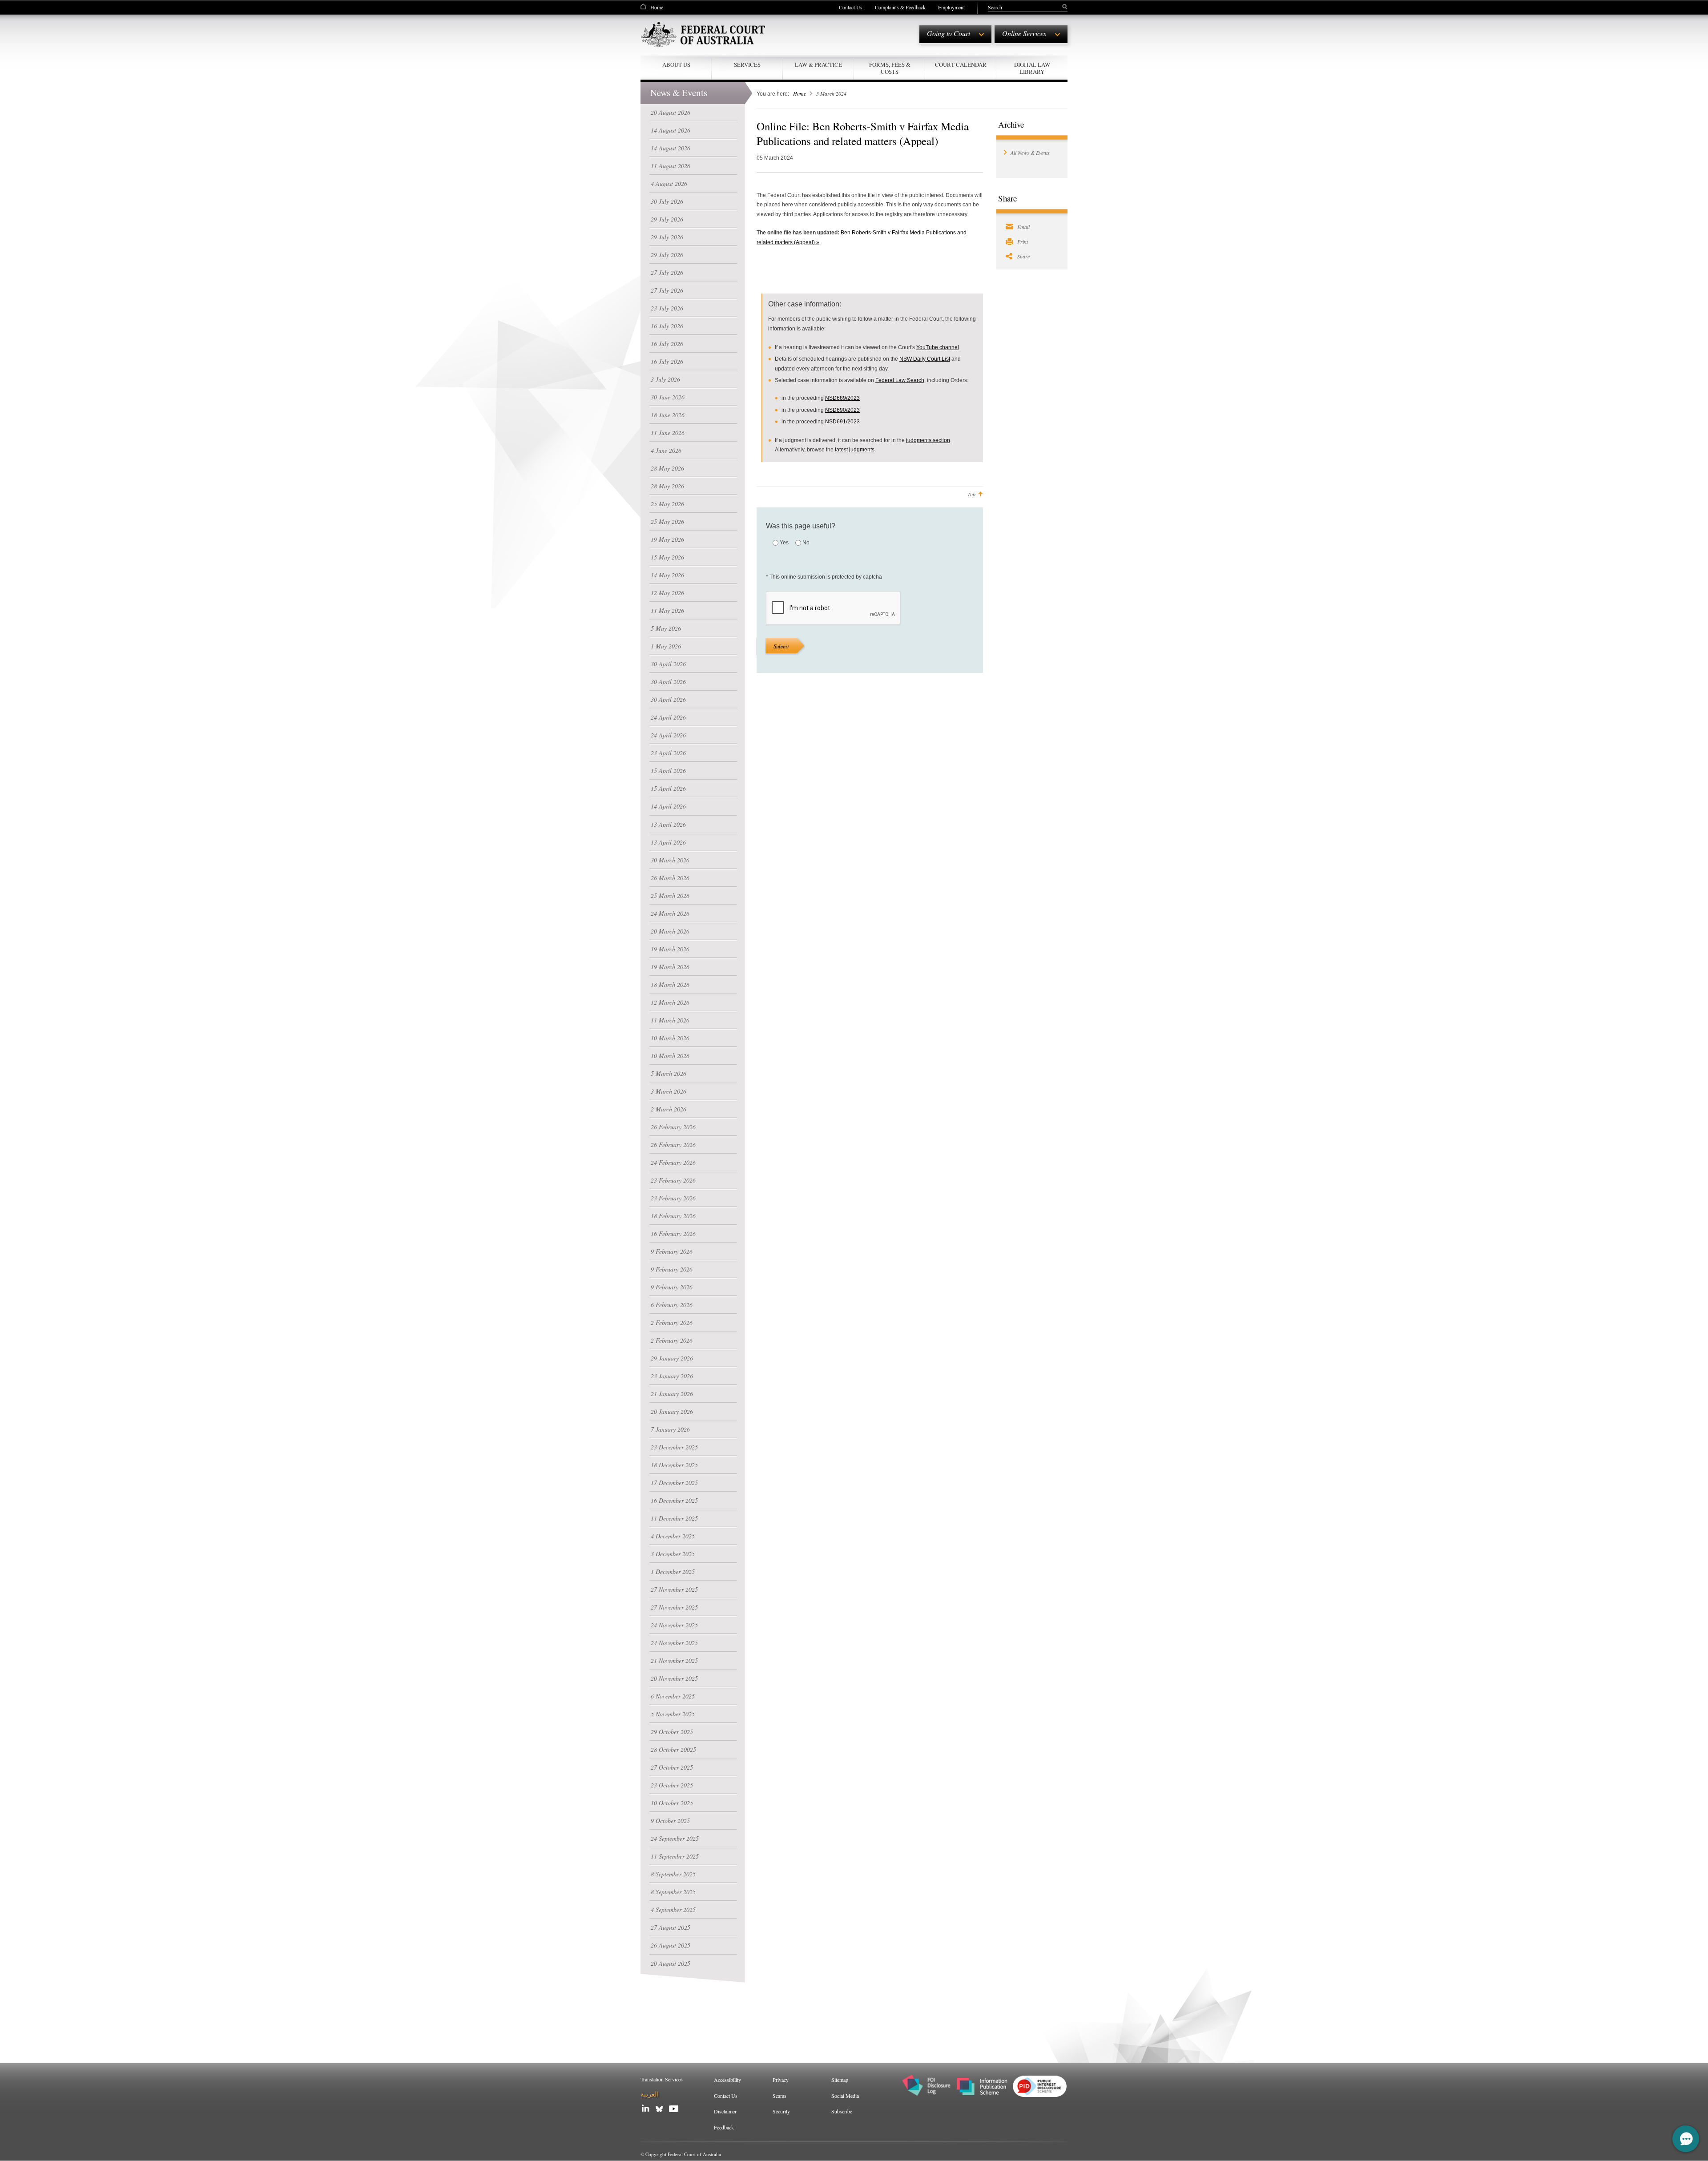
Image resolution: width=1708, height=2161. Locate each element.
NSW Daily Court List (925, 359)
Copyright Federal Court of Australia (683, 2154)
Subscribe (842, 2111)
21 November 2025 (674, 1660)
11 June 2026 (668, 433)
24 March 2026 (670, 913)
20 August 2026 (671, 112)
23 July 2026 (667, 308)
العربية (650, 2094)
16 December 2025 (674, 1500)
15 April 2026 (668, 771)
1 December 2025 (673, 1571)
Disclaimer (725, 2111)
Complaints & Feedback (900, 7)
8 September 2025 (673, 1874)
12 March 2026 (670, 1002)
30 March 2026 (670, 860)
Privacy (781, 2080)
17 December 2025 (674, 1483)
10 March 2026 (670, 1038)
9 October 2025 (670, 1821)
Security (781, 2111)
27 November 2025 (674, 1589)
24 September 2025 (675, 1838)
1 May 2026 (666, 646)
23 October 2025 (672, 1785)
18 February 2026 (673, 1216)
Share (1023, 256)
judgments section (928, 440)
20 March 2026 (670, 931)
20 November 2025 (674, 1678)
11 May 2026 (667, 610)
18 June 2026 (668, 415)
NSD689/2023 (842, 398)
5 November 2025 (673, 1714)
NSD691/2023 (842, 422)
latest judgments (855, 450)
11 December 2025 (674, 1518)
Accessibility (727, 2080)
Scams (779, 2096)
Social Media (845, 2096)
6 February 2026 (672, 1305)
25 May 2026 (667, 504)
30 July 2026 (667, 201)
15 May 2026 (667, 557)
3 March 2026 (669, 1091)
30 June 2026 (668, 397)
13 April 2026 (668, 824)
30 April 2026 (668, 664)
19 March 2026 (670, 949)
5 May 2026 (666, 628)
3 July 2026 (665, 379)
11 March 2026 (670, 1020)
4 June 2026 (666, 450)
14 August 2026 (671, 130)
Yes (784, 543)
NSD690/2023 (842, 410)
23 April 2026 (668, 753)
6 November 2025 (673, 1696)
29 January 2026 (672, 1358)
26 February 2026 (673, 1127)
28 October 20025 (673, 1749)
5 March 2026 (669, 1073)
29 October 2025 (672, 1732)
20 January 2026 (672, 1411)
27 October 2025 (672, 1767)
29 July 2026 (667, 219)
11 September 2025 (675, 1856)
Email (1023, 227)
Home (657, 7)
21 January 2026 (672, 1394)
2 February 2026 (672, 1322)
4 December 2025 (673, 1536)
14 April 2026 (668, 806)
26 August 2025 (671, 1945)
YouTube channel (938, 347)
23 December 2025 (674, 1447)
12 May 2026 (667, 593)
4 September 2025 (673, 1909)
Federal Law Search (900, 380)
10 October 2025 (672, 1803)
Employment (951, 7)
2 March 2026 (669, 1109)
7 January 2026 (670, 1429)
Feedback (724, 2127)
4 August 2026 (669, 183)
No (806, 543)
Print (1023, 241)
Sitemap (840, 2080)
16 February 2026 (673, 1233)
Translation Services (662, 2079)
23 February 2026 (673, 1180)
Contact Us (851, 7)
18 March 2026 (670, 984)
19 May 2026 (667, 539)
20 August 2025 (671, 1963)
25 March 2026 (670, 895)
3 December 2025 (673, 1554)
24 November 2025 (674, 1625)
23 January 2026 (672, 1376)
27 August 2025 (671, 1927)
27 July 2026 (667, 272)
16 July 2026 (667, 326)
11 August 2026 (671, 166)
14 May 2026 (667, 575)
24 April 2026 (668, 717)
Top (971, 494)
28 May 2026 (667, 468)
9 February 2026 (672, 1251)
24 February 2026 (673, 1162)
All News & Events (1030, 153)
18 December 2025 (674, 1465)
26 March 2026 (670, 878)
